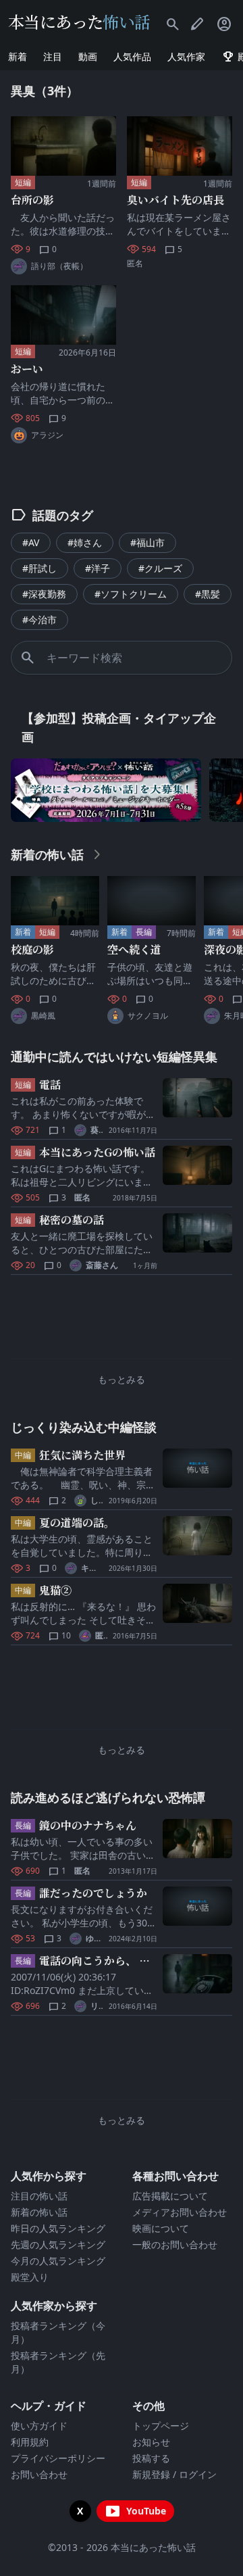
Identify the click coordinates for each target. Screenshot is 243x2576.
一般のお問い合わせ (175, 2244)
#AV (31, 542)
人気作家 (186, 56)
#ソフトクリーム (131, 594)
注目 (53, 56)
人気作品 (132, 56)
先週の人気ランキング (58, 2244)
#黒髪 (208, 594)
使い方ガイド (39, 2426)
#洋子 (98, 568)
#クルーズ (160, 568)
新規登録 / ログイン (174, 2474)
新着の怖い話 (39, 2212)
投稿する (151, 2458)
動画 (88, 56)
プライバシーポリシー (58, 2458)
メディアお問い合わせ (180, 2212)
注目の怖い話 (39, 2196)
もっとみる (122, 1379)
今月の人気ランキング (58, 2261)
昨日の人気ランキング (58, 2228)
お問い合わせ (39, 2474)
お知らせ (151, 2442)
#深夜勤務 (44, 594)
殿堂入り (30, 2277)
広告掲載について (170, 2196)
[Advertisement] (122, 1320)
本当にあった (79, 21)
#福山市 (147, 542)
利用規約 (30, 2442)
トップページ (161, 2426)
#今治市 (39, 619)
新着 (18, 56)
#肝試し (39, 568)
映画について (161, 2228)
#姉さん (85, 542)
